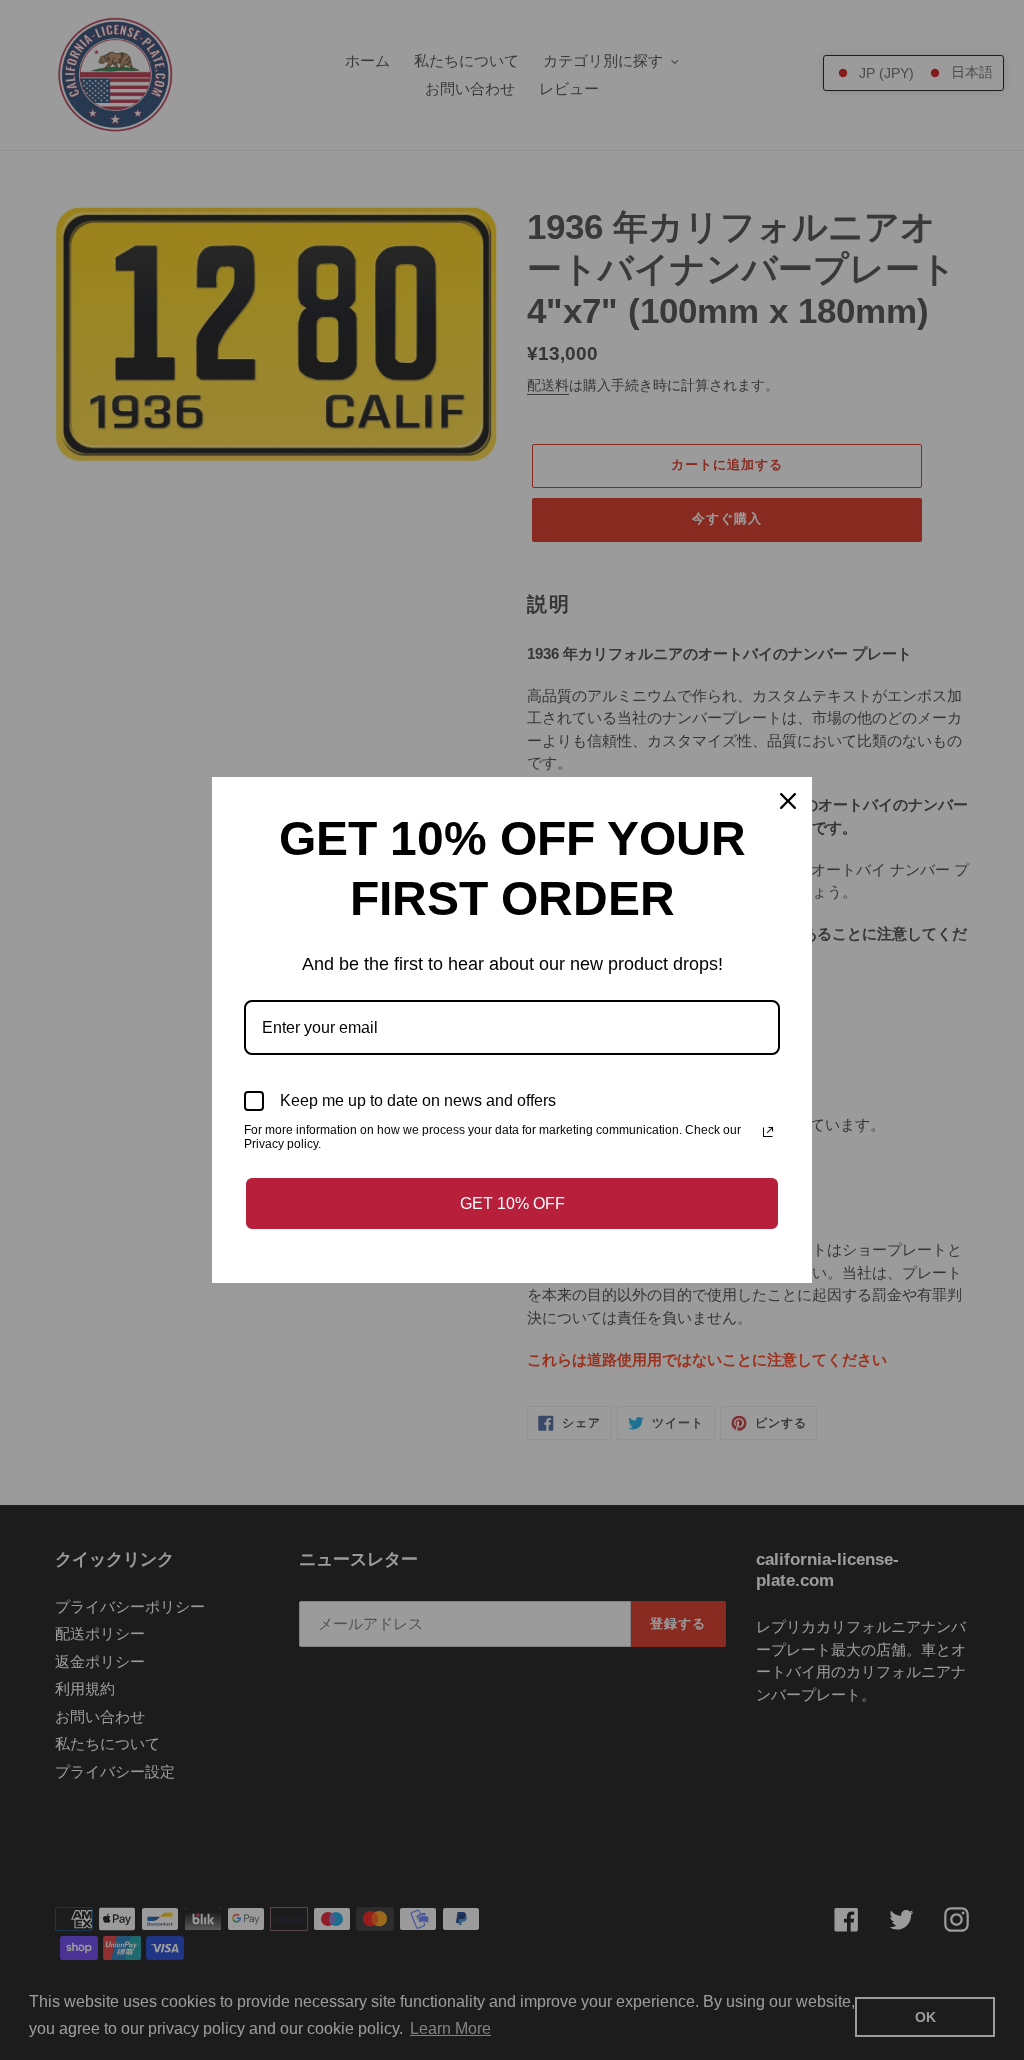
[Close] (788, 801)
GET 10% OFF (512, 1203)
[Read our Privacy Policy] (768, 1132)
